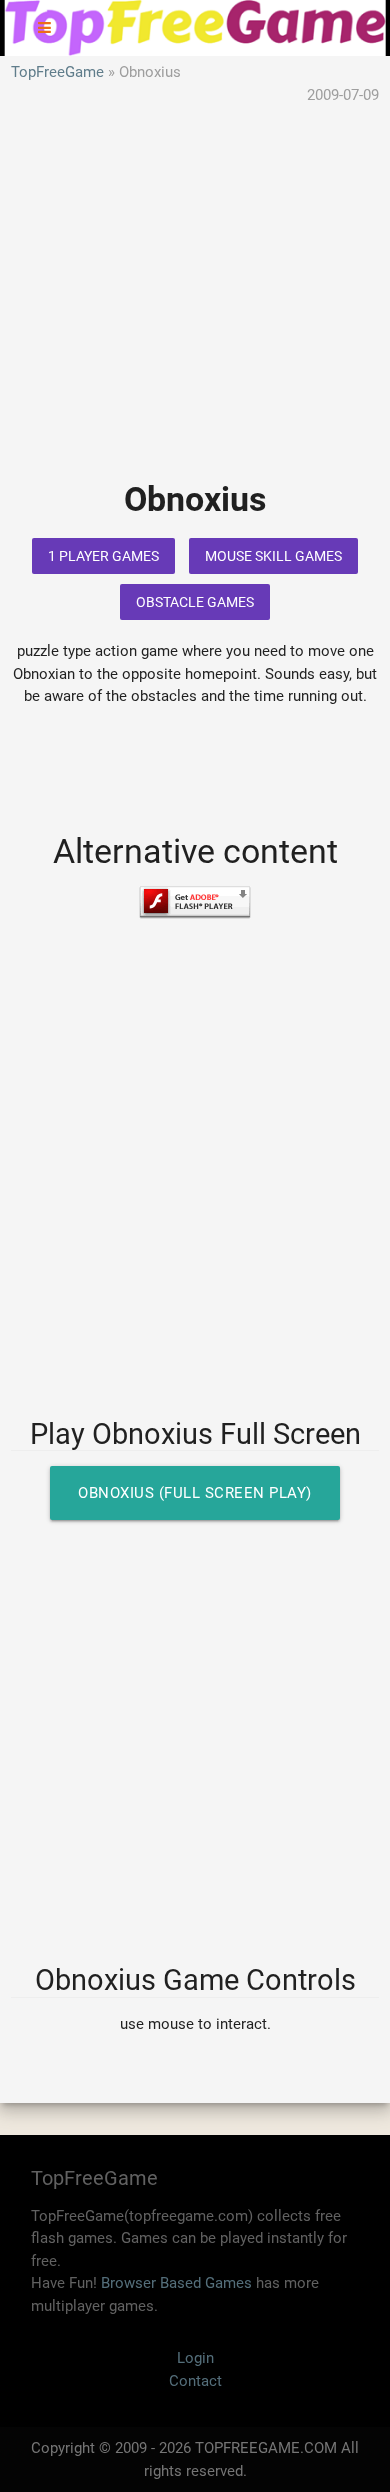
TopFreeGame (57, 72)
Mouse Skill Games (273, 556)
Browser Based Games (176, 2283)
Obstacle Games (195, 602)
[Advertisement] (195, 307)
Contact (195, 2381)
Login (195, 2358)
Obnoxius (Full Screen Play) (195, 1493)
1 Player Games (103, 556)
